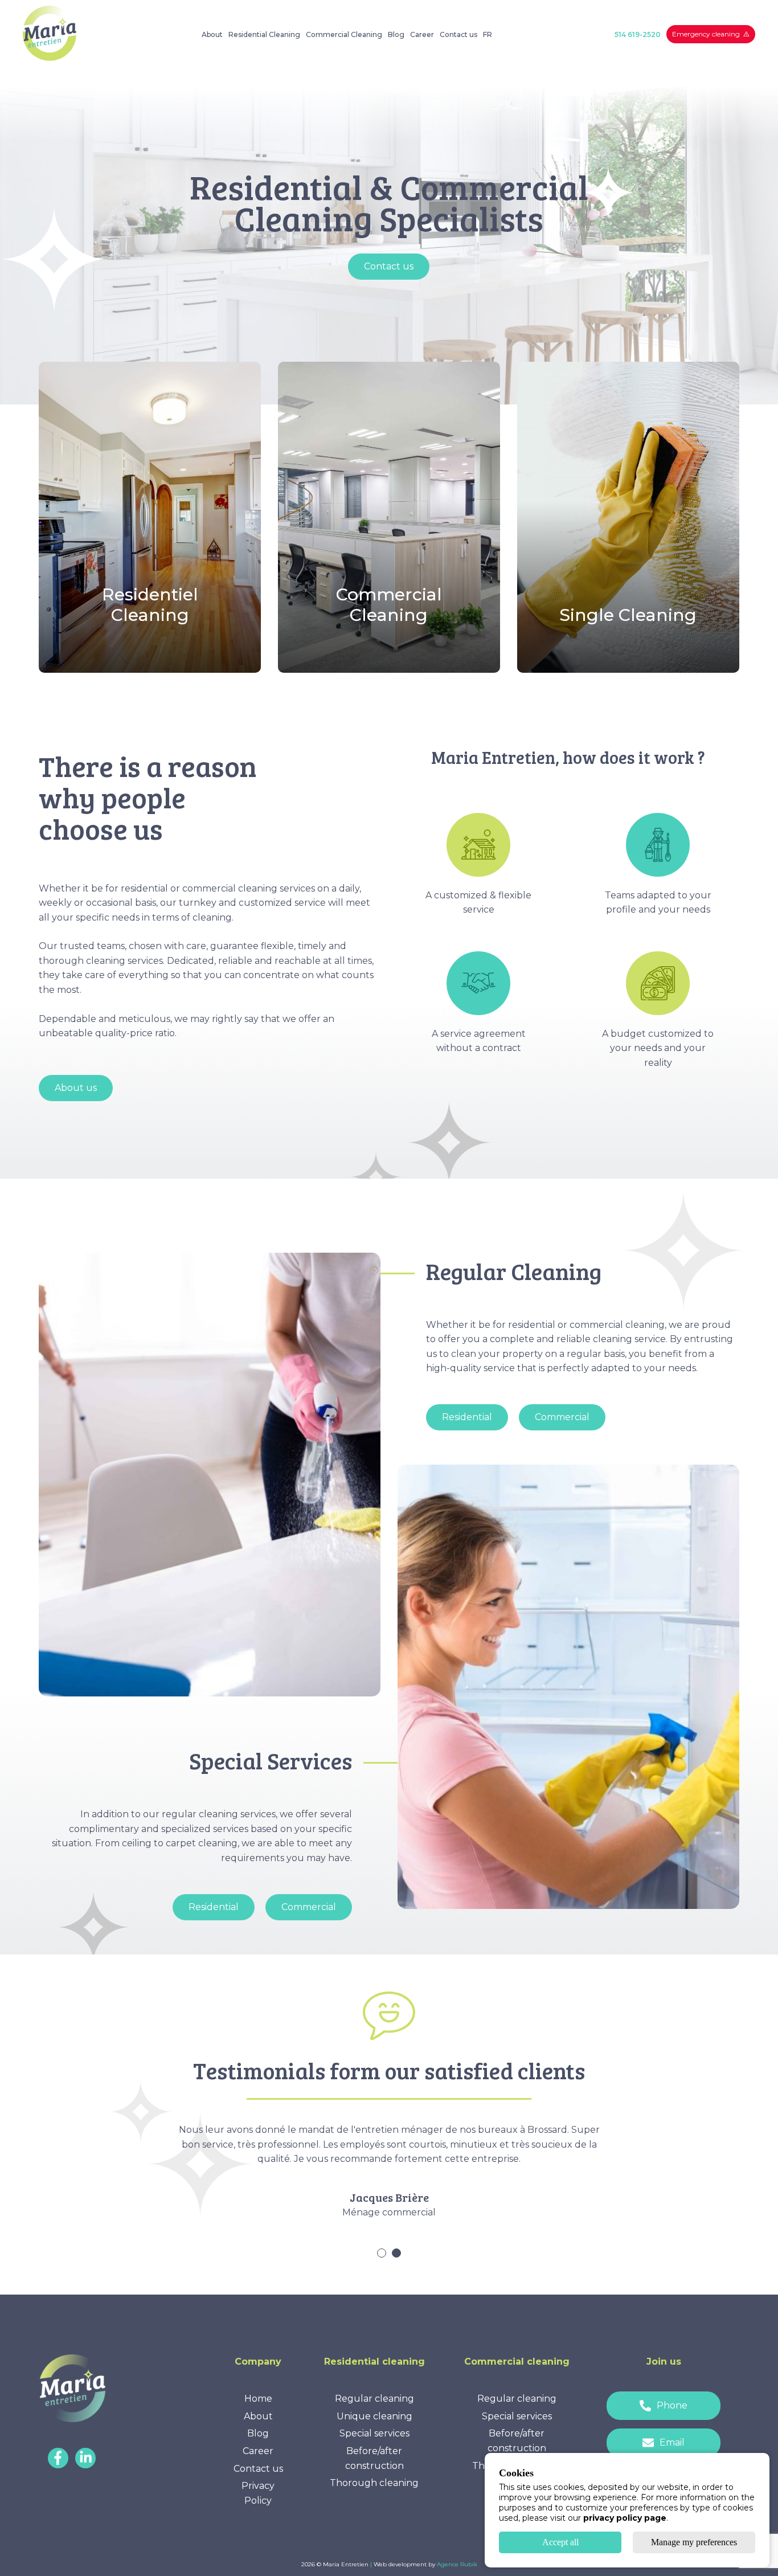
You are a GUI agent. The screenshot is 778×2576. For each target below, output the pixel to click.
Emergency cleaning (706, 34)
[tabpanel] (341, 2185)
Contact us (458, 34)
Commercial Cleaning (344, 34)
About (212, 34)
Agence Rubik (457, 2564)
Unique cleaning (374, 2416)
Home (258, 2399)
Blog (396, 34)
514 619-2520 (638, 34)
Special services (374, 2433)
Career (422, 34)
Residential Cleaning (264, 34)
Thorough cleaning (374, 2483)
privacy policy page (625, 2518)
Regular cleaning (374, 2399)
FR (488, 34)
